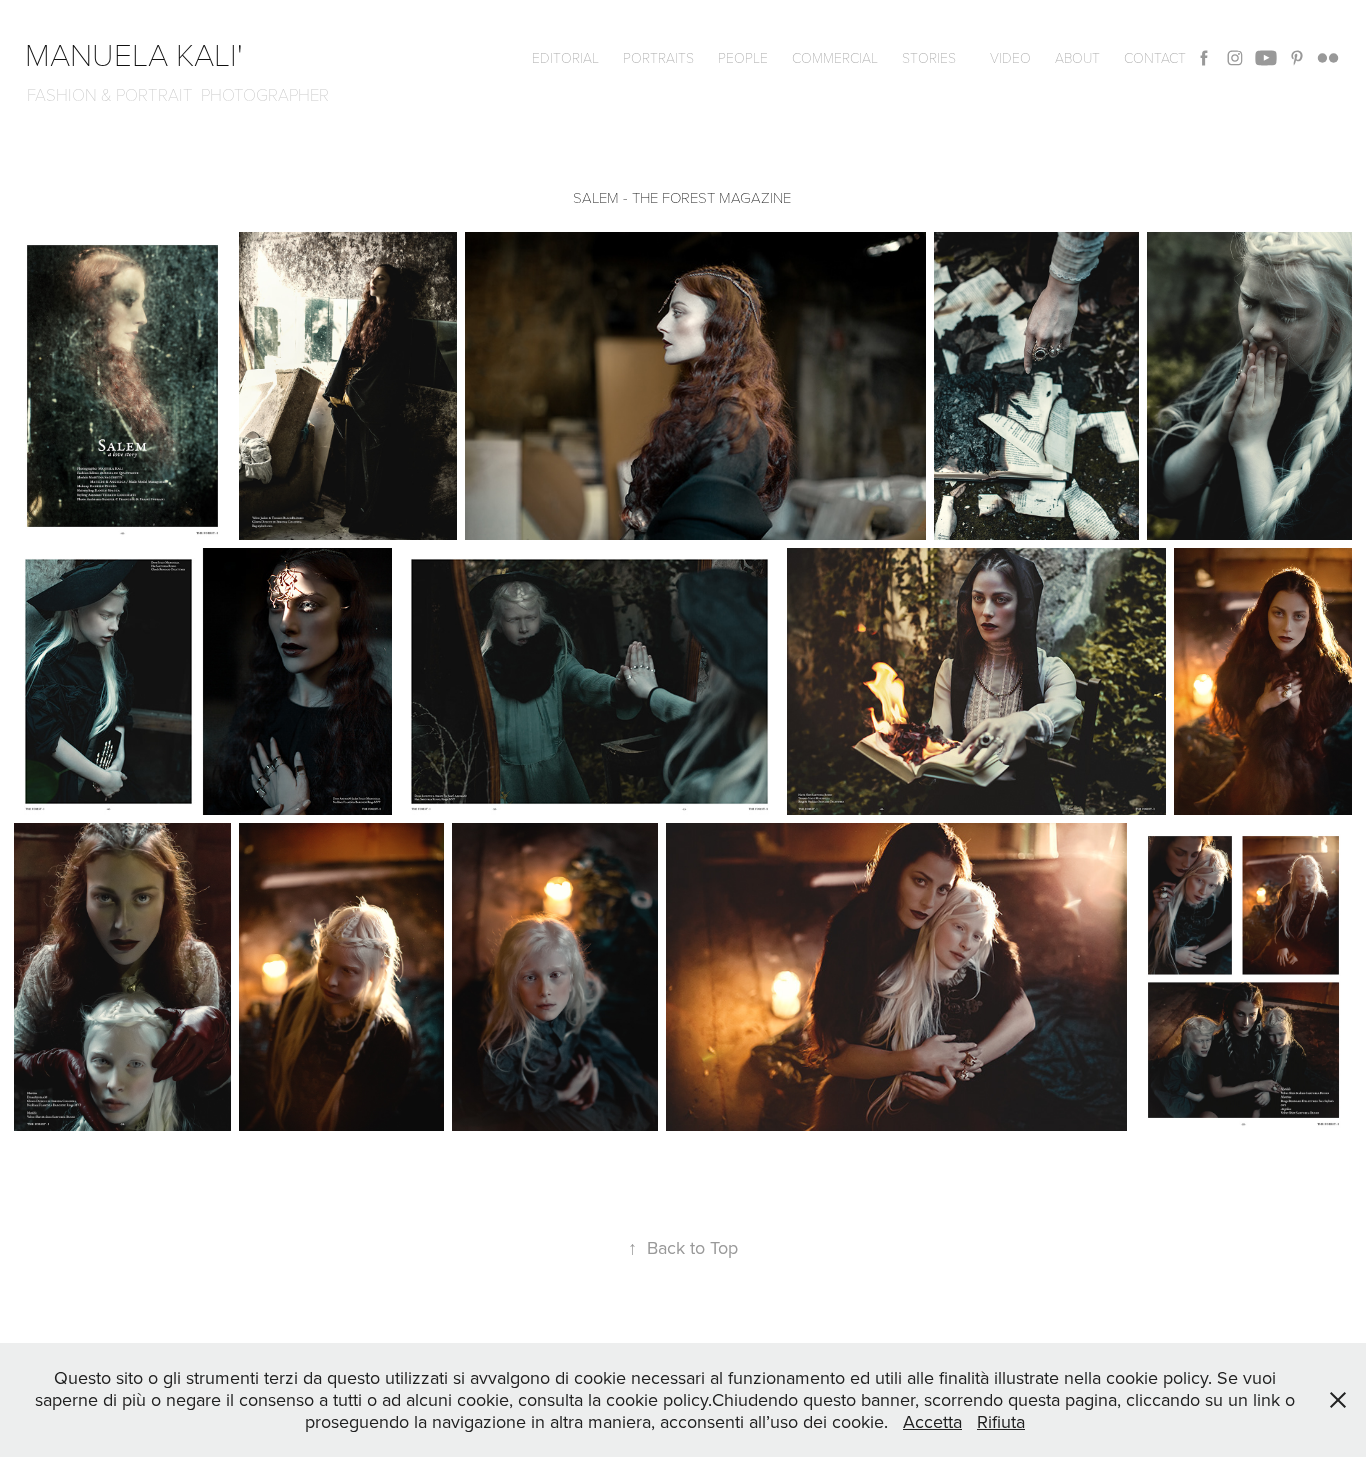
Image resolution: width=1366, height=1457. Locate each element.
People (743, 57)
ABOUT (1077, 57)
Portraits (658, 57)
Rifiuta (1001, 1421)
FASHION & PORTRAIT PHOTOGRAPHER (178, 94)
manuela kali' (142, 53)
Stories (929, 57)
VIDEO (1010, 57)
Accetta (932, 1421)
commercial (835, 57)
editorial (565, 57)
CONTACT (1155, 57)
